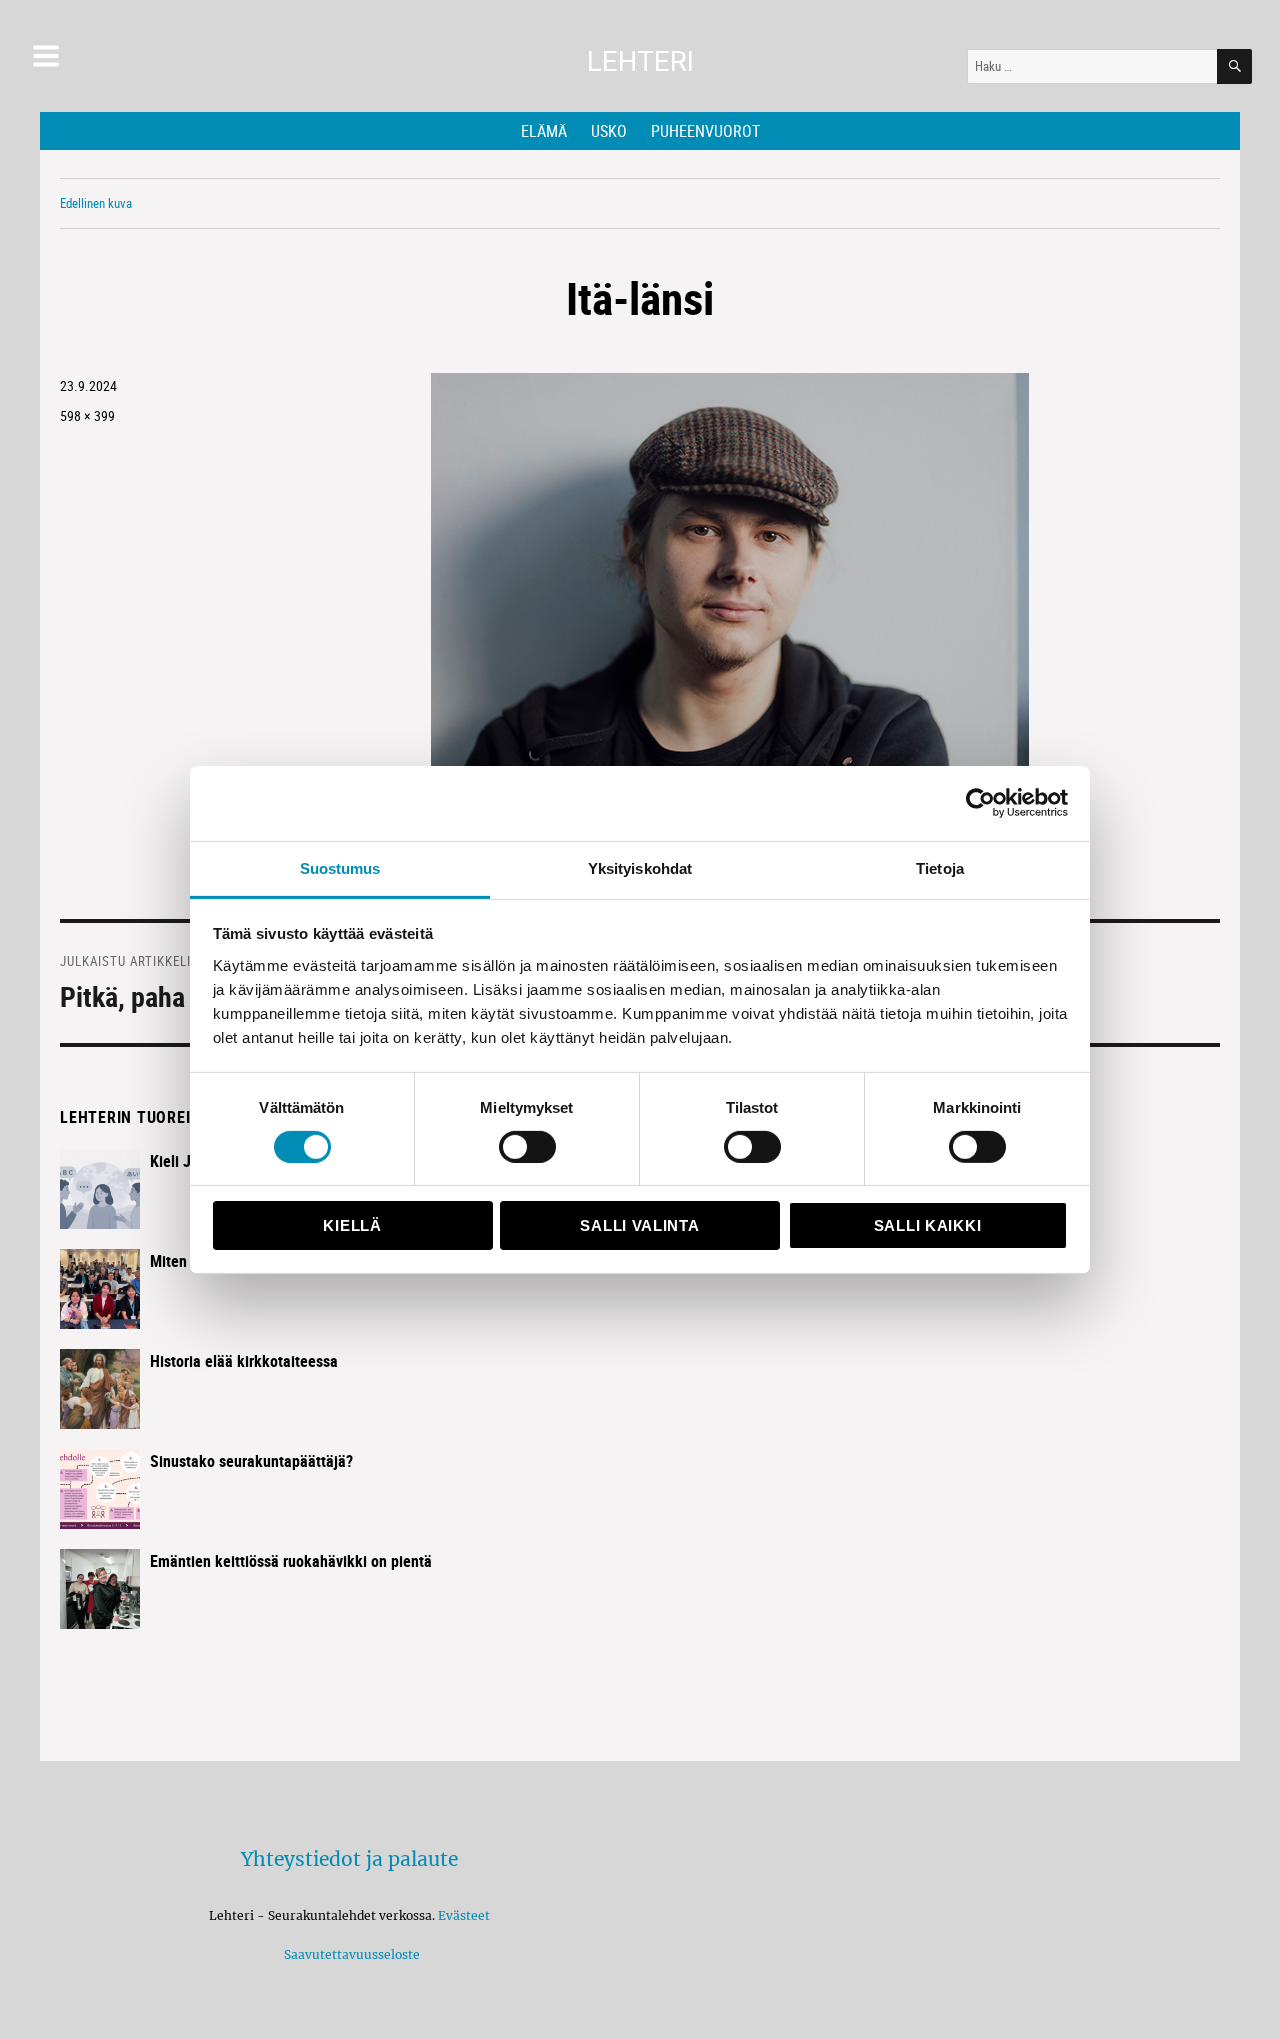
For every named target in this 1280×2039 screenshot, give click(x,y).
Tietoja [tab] (940, 867)
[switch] (527, 1147)
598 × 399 (87, 415)
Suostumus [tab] (340, 867)
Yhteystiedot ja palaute (349, 1859)
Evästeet (464, 1915)
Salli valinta (639, 1225)
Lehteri (640, 61)
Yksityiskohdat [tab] (640, 867)
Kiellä (352, 1225)
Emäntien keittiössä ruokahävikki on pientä (291, 1561)
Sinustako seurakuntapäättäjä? (251, 1461)
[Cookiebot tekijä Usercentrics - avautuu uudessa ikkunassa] (980, 803)
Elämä (544, 131)
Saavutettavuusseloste (349, 1954)
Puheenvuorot (705, 131)
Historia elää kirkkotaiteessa (244, 1361)
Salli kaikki (927, 1225)
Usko (609, 131)
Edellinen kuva (96, 203)
